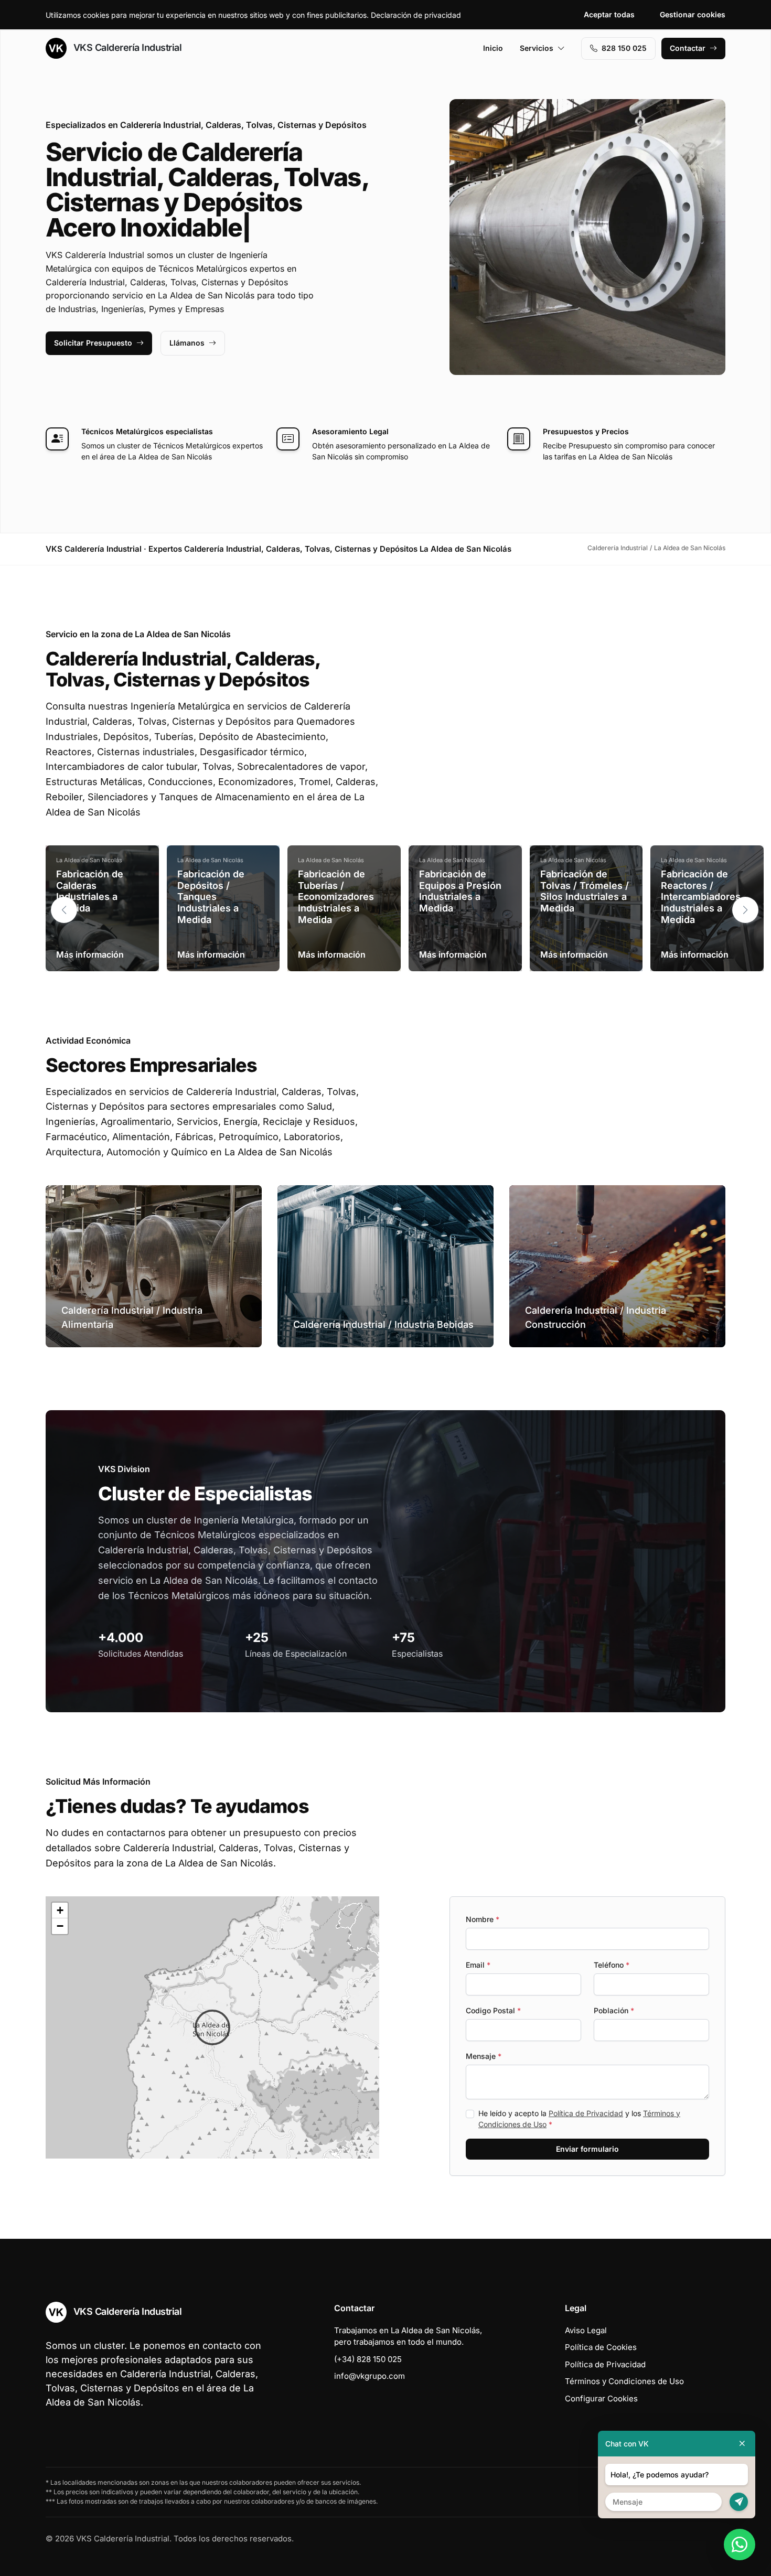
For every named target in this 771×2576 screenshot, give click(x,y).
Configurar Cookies (601, 2398)
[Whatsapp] (740, 2545)
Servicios (537, 48)
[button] (745, 910)
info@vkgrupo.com (370, 2376)
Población (614, 2010)
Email (478, 1965)
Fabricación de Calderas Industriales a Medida (90, 891)
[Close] (742, 2444)
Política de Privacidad (586, 2113)
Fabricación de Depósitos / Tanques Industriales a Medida (211, 897)
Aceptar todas (609, 14)
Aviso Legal (586, 2330)
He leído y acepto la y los (579, 2119)
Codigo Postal (493, 2010)
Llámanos (187, 343)
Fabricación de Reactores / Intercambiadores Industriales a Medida (701, 897)
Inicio (493, 48)
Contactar (688, 48)
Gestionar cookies (693, 14)
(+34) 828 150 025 (368, 2359)
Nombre (483, 1919)
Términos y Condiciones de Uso (624, 2381)
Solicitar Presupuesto (93, 343)
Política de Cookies (601, 2347)
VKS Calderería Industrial (126, 47)
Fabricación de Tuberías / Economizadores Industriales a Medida (336, 897)
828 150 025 (624, 48)
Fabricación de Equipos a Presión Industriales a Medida (460, 891)
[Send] (739, 2502)
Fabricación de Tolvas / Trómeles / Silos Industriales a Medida (585, 891)
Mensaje (484, 2056)
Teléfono (612, 1965)
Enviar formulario (587, 2149)
